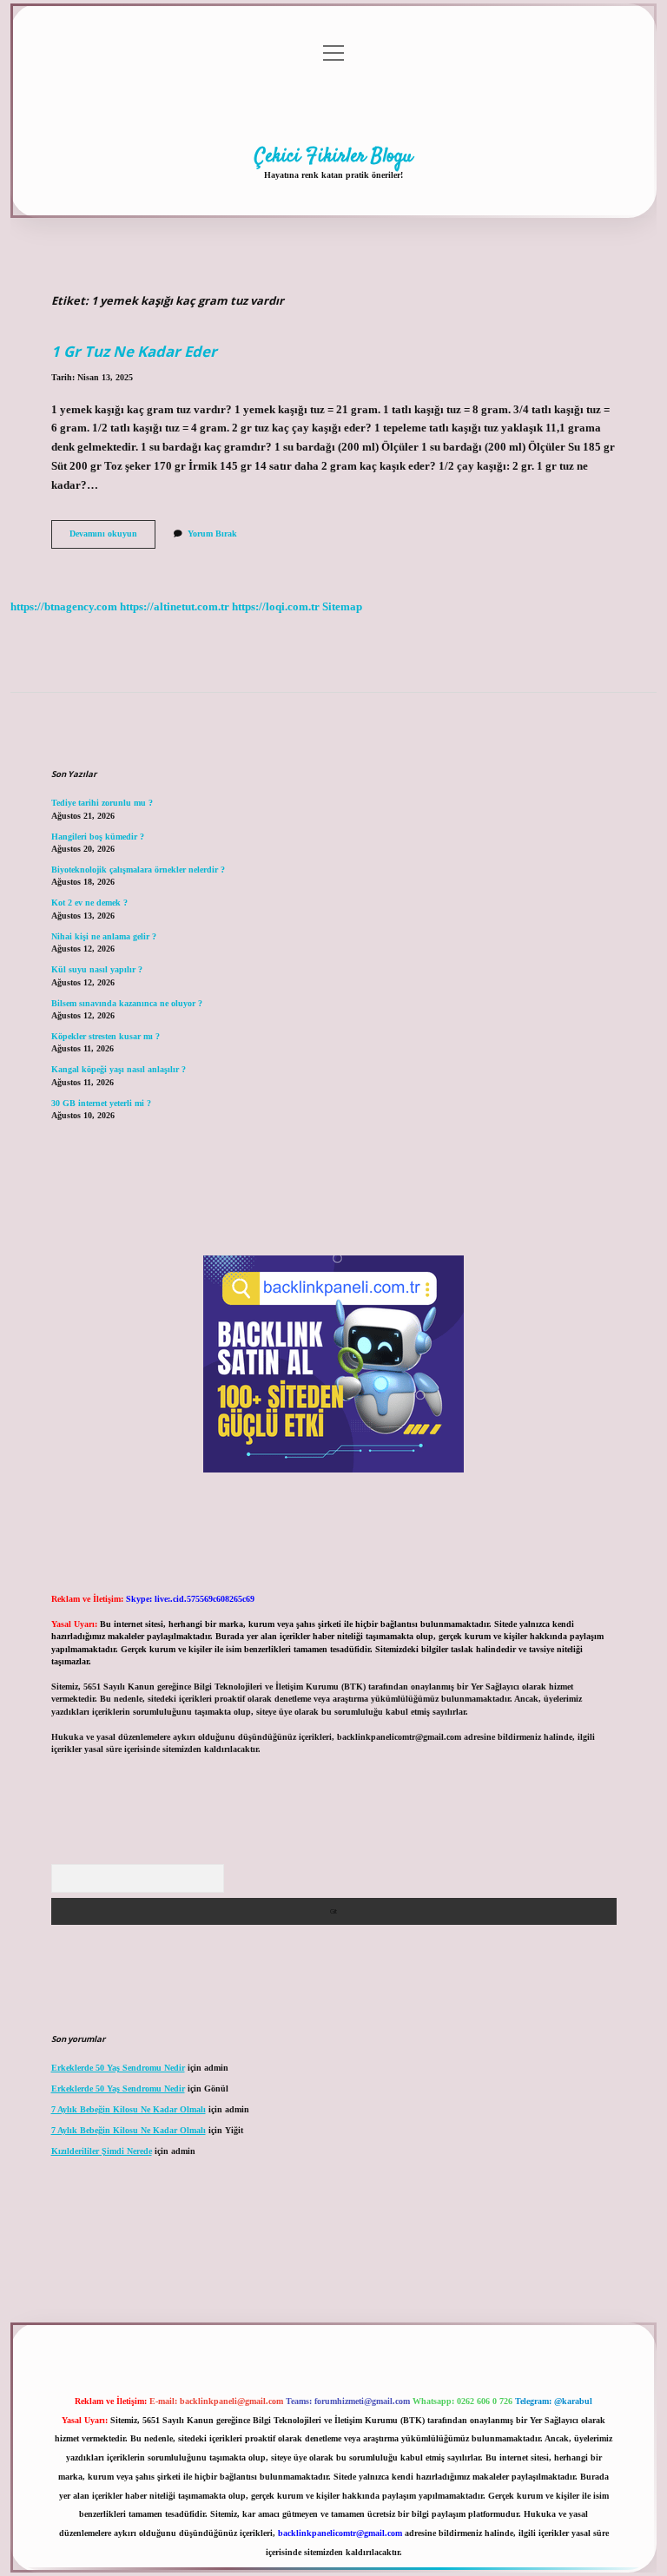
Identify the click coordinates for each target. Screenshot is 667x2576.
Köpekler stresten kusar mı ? (106, 1036)
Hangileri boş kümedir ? (98, 837)
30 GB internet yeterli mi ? (101, 1103)
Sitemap (342, 607)
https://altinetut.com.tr (175, 607)
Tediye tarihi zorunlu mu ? (102, 803)
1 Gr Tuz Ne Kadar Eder (134, 351)
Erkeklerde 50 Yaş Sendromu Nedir (118, 2068)
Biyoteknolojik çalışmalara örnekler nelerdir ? (138, 870)
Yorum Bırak (212, 534)
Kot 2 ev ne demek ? (89, 903)
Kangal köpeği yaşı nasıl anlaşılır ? (119, 1069)
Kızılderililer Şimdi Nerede (102, 2151)
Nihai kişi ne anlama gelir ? (104, 936)
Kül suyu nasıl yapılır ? (97, 969)
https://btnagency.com (64, 607)
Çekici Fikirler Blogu (333, 156)
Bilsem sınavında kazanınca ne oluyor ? (127, 1003)
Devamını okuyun (112, 538)
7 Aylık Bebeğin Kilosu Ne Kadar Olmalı (129, 2109)
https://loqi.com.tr (276, 607)
